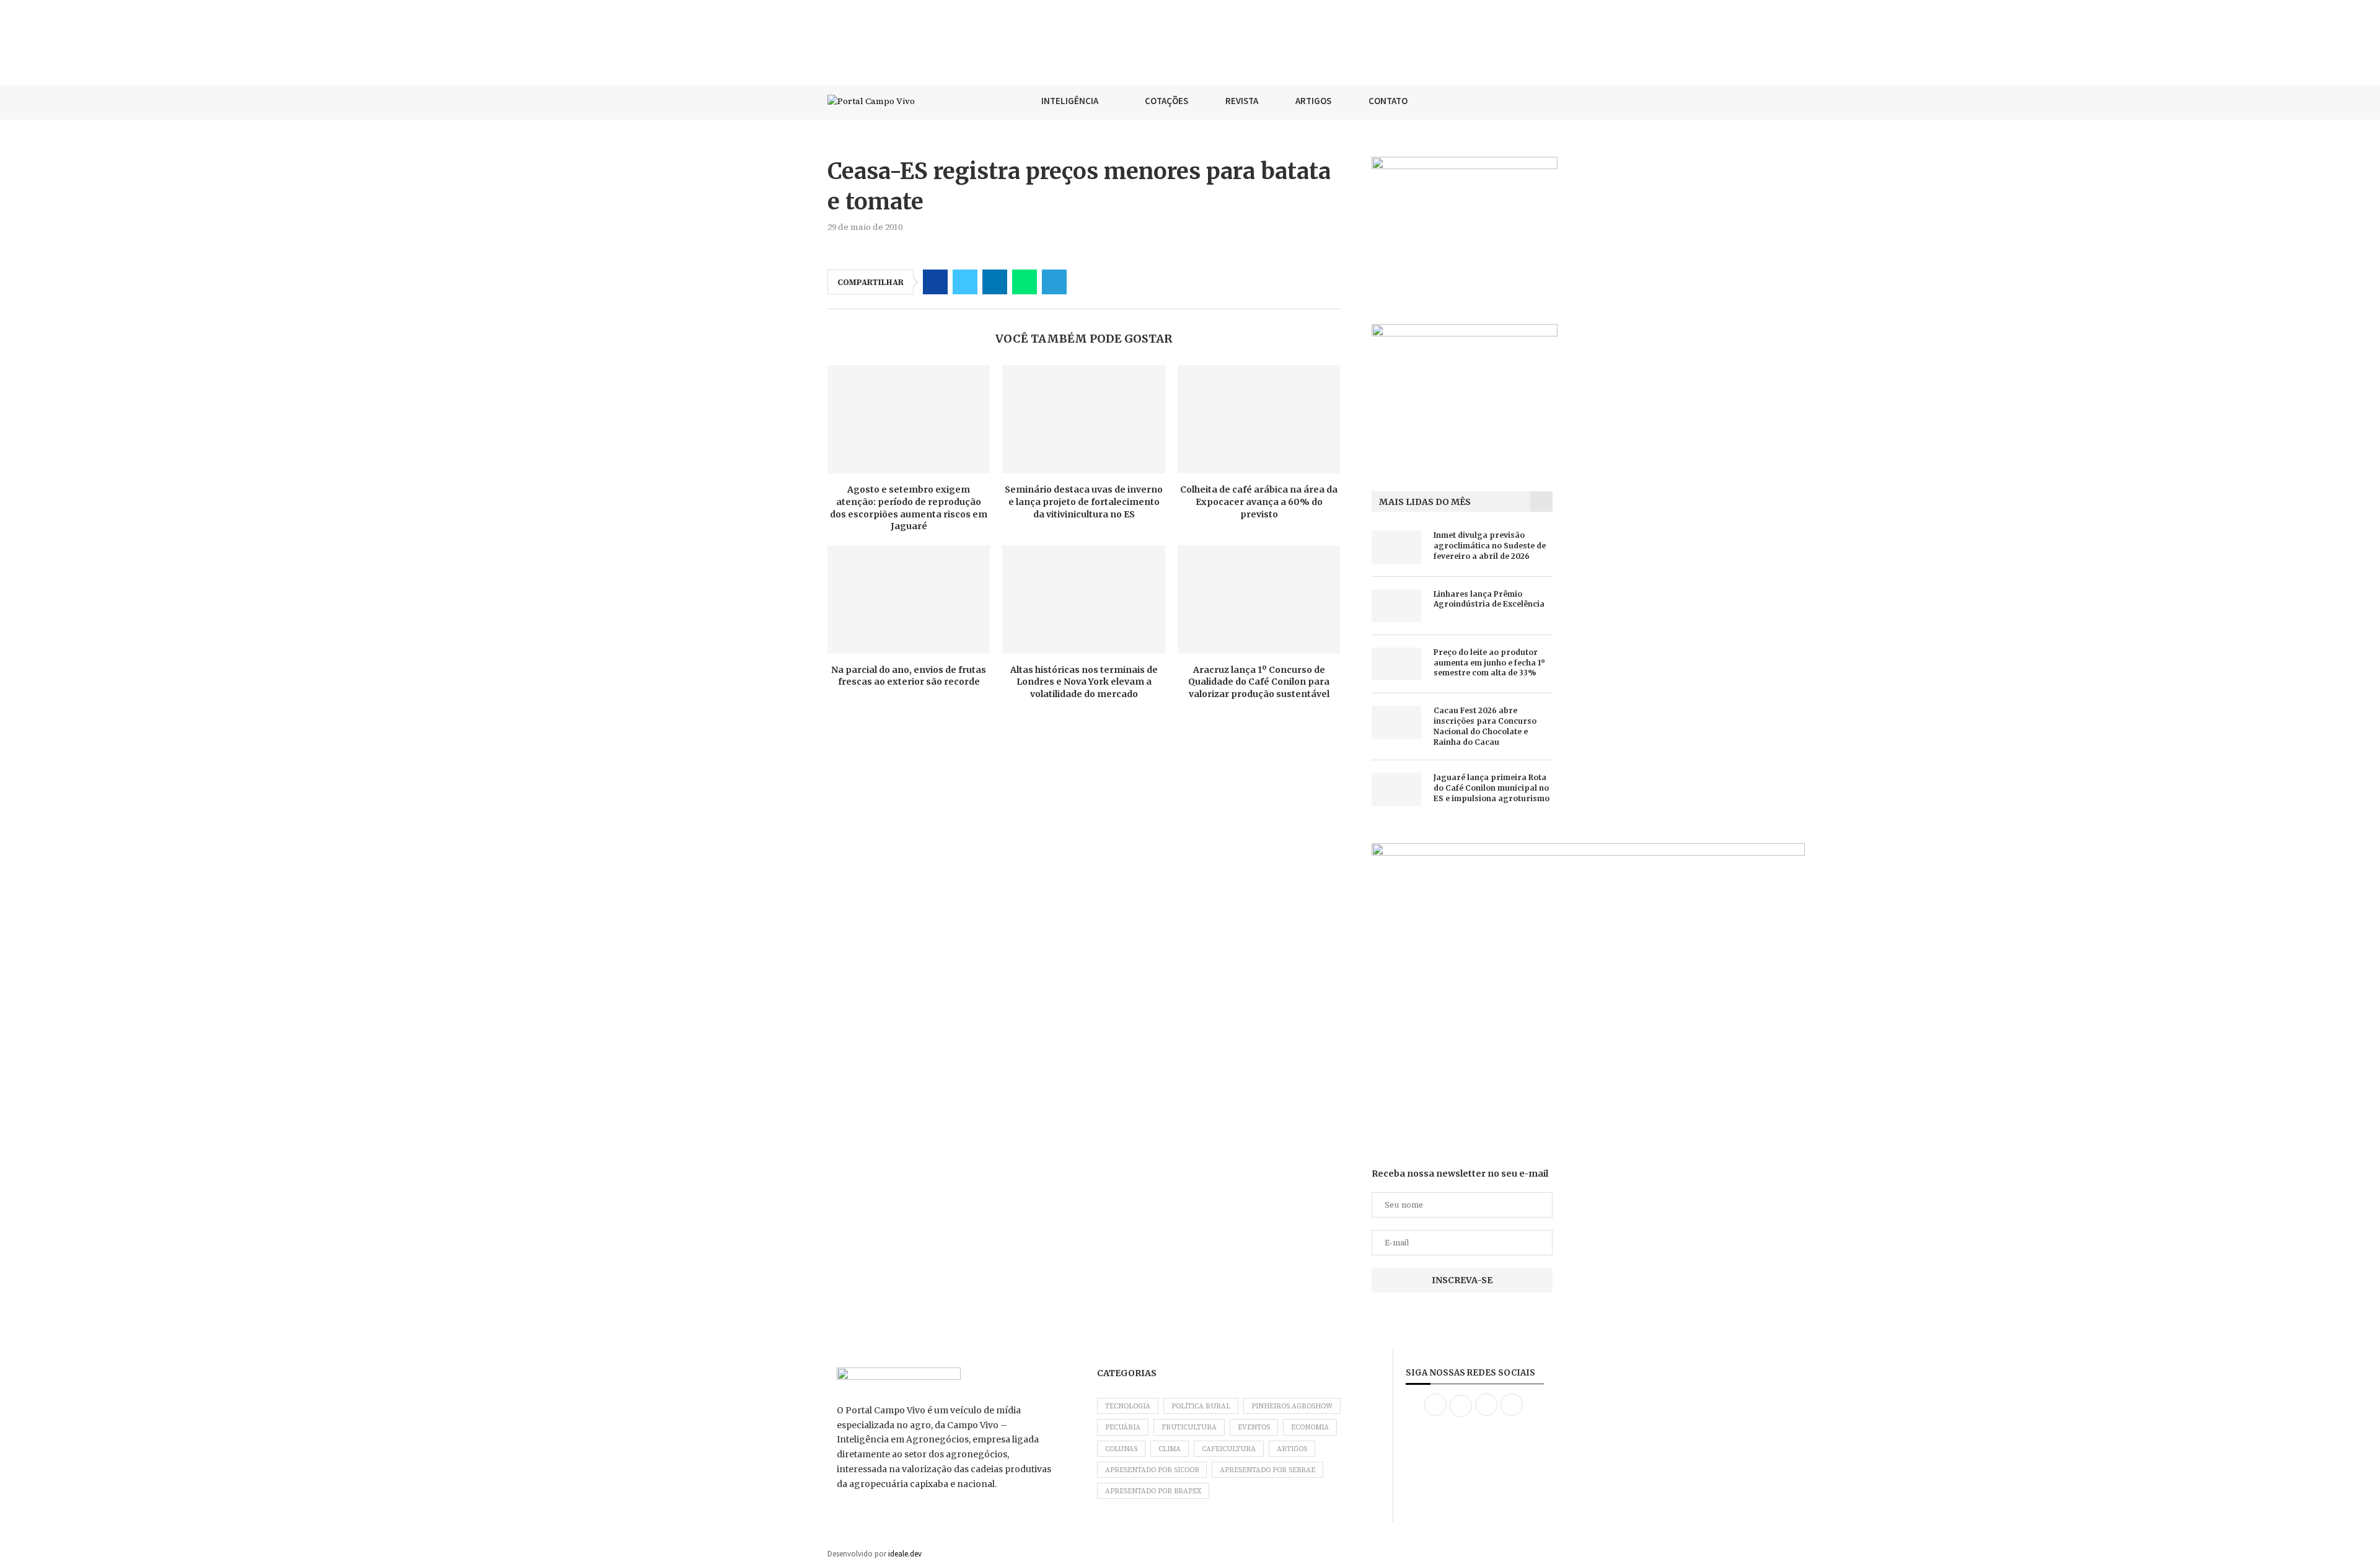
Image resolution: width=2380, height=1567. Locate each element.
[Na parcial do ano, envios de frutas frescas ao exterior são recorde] (909, 599)
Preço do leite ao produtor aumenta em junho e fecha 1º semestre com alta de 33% (1489, 663)
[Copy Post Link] (1084, 282)
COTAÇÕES (1166, 101)
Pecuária (1123, 1427)
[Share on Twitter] (965, 282)
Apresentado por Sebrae (1267, 1470)
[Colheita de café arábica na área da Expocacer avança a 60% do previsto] (1259, 419)
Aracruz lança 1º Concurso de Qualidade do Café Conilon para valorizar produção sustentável (1259, 682)
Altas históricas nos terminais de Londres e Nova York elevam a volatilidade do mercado (1084, 682)
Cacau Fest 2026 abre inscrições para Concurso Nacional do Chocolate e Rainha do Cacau (1485, 726)
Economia (1310, 1427)
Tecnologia (1128, 1406)
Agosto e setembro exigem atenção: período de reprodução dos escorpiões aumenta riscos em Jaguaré (909, 508)
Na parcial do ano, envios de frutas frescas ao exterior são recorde (909, 676)
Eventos (1254, 1427)
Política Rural (1201, 1406)
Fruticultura (1189, 1427)
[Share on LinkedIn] (995, 282)
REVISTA (1242, 101)
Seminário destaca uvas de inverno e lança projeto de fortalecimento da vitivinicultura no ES (1084, 502)
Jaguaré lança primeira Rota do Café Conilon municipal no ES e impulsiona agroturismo (1492, 788)
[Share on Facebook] (935, 282)
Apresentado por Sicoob (1152, 1470)
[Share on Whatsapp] (1025, 282)
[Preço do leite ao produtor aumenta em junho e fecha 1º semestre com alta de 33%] (1396, 664)
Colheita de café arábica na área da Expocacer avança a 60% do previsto (1259, 502)
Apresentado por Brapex (1153, 1491)
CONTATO (1388, 101)
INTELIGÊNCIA (1070, 101)
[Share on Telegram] (1054, 282)
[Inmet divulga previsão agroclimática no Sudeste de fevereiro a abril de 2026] (1396, 547)
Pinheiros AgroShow (1292, 1406)
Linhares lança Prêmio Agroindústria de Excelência (1489, 599)
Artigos (1292, 1449)
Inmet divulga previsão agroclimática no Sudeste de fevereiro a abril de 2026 (1490, 546)
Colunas (1121, 1449)
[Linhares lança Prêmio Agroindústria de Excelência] (1396, 606)
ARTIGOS (1313, 101)
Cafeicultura (1229, 1449)
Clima (1170, 1449)
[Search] (1546, 101)
